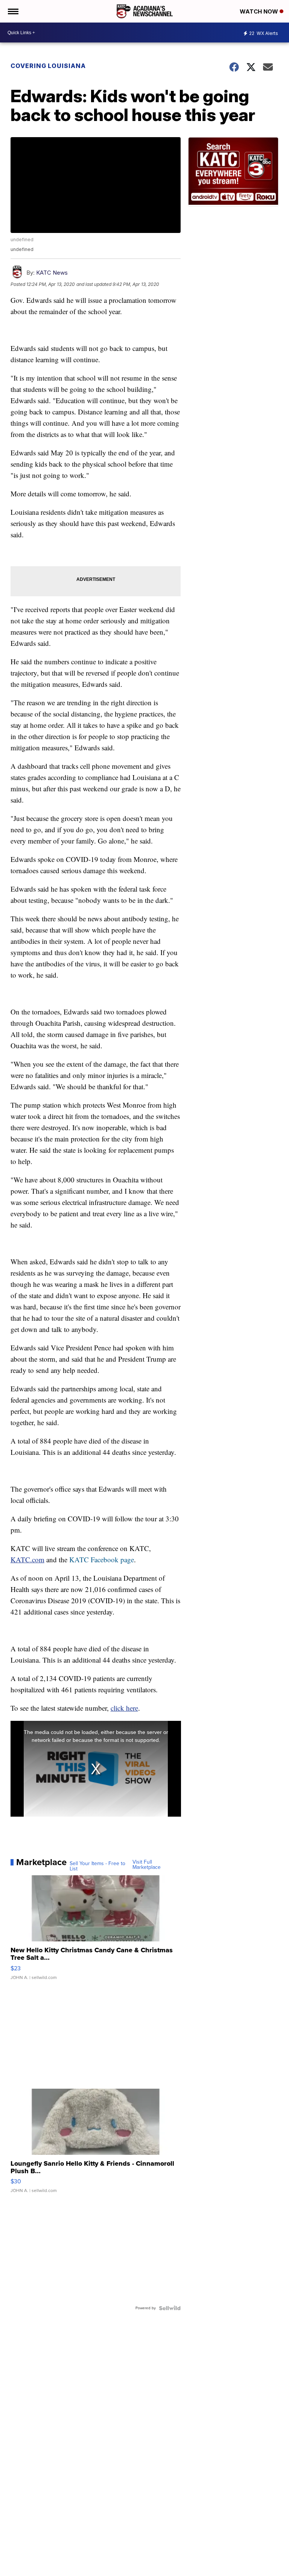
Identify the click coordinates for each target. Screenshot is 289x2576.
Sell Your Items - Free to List (97, 1866)
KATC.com (27, 1559)
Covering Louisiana (48, 66)
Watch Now (260, 11)
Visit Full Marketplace (147, 1865)
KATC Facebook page (102, 1559)
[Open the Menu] (13, 11)
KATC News (52, 273)
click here (124, 1708)
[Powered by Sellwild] (170, 2308)
